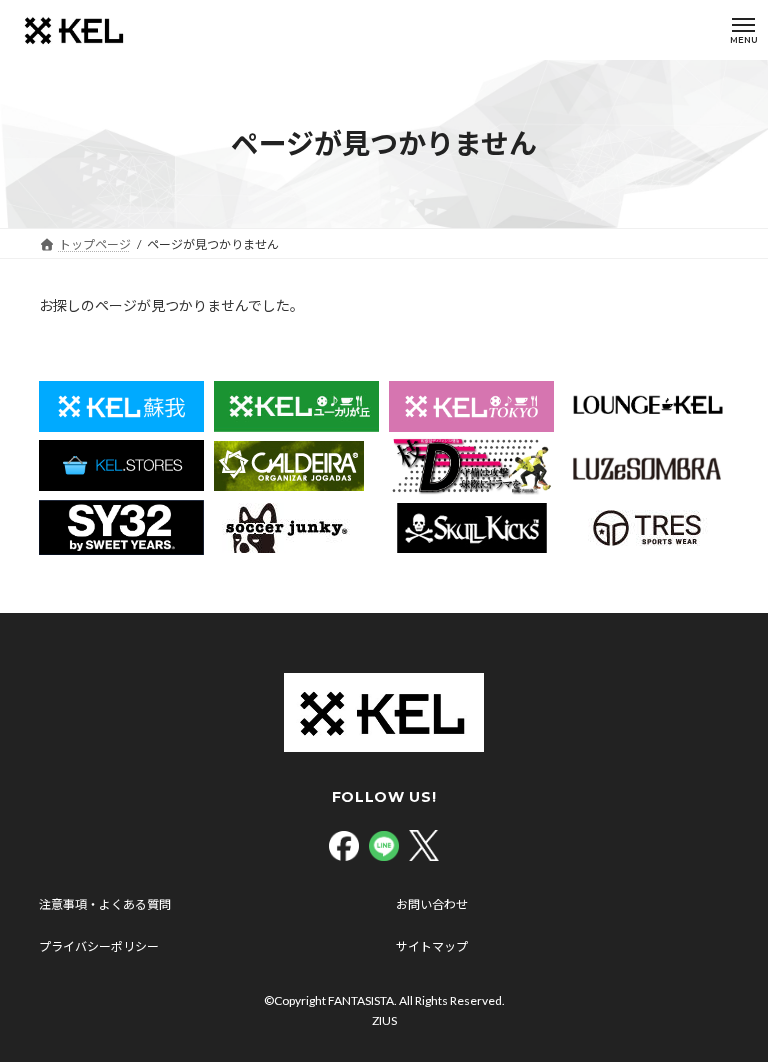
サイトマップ (432, 946)
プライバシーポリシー (99, 946)
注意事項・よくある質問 (105, 904)
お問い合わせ (432, 904)
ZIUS (384, 1020)
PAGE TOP (731, 1009)
